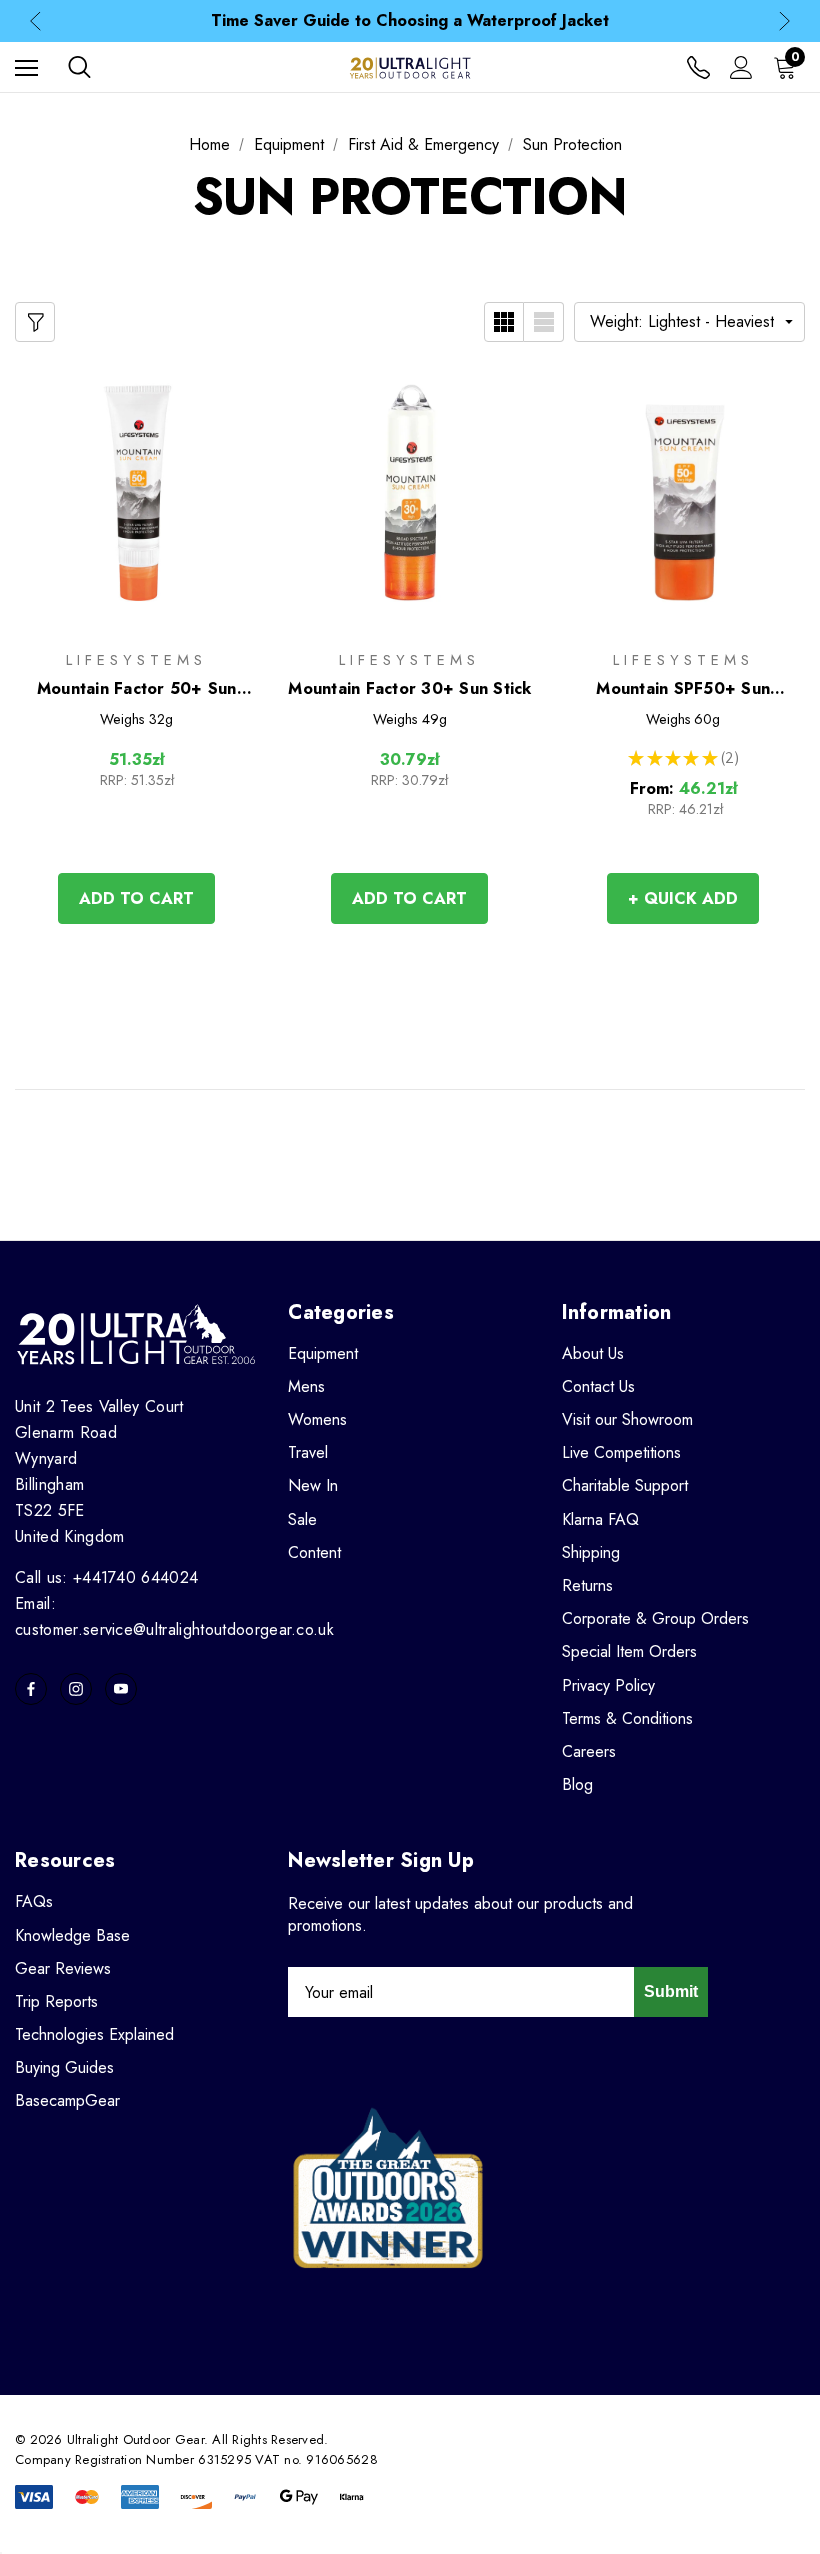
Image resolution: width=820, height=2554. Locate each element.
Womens (317, 1419)
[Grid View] (504, 322)
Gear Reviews (63, 1968)
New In (313, 1485)
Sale (302, 1519)
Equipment (323, 1353)
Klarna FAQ (600, 1519)
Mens (306, 1386)
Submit (671, 1991)
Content (314, 1552)
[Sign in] (741, 67)
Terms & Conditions (627, 1718)
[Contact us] (698, 67)
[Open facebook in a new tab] (31, 1689)
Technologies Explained (94, 2034)
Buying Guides (64, 2067)
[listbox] (689, 322)
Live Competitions (621, 1452)
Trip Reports (56, 2001)
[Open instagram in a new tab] (76, 1689)
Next (784, 21)
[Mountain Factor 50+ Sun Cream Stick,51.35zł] (136, 492)
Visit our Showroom (627, 1419)
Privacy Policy (608, 1685)
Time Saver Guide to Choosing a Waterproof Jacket (410, 20)
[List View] (544, 322)
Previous (35, 21)
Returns (587, 1585)
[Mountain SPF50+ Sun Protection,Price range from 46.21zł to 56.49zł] (683, 492)
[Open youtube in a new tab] (121, 1689)
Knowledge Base (72, 1935)
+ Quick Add (683, 898)
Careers (589, 1751)
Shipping (591, 1552)
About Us (593, 1353)
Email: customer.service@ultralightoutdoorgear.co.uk (174, 1616)
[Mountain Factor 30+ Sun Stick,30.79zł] (409, 492)
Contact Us (598, 1386)
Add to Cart (136, 898)
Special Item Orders (629, 1651)
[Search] (79, 67)
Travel (308, 1452)
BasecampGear (67, 2100)
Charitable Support (625, 1485)
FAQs (34, 1901)
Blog (577, 1784)
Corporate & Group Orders (655, 1618)
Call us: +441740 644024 (106, 1577)
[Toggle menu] (26, 67)
